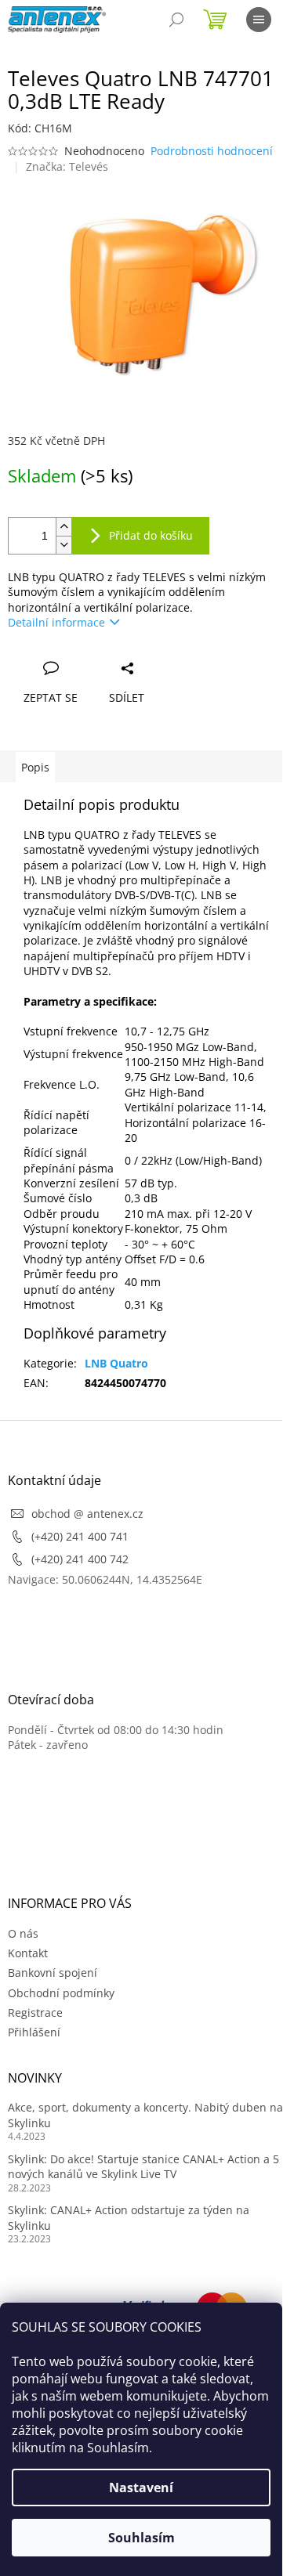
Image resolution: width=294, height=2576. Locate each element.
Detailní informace (56, 622)
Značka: (67, 166)
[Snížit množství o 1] (64, 545)
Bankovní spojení (53, 1973)
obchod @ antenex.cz (87, 1514)
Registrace (35, 2012)
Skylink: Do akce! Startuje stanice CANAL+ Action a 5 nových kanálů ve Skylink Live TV (143, 2166)
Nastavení (141, 2487)
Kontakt (28, 1953)
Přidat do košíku (151, 535)
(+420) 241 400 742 (80, 1559)
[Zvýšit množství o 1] (64, 527)
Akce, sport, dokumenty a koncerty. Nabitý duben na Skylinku (145, 2115)
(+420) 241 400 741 (80, 1536)
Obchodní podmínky (61, 1993)
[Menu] (259, 20)
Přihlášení (34, 2032)
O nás (23, 1933)
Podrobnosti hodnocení (212, 151)
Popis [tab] (35, 767)
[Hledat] (176, 20)
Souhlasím (142, 2538)
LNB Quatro (116, 1363)
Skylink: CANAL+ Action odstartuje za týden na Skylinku (129, 2217)
